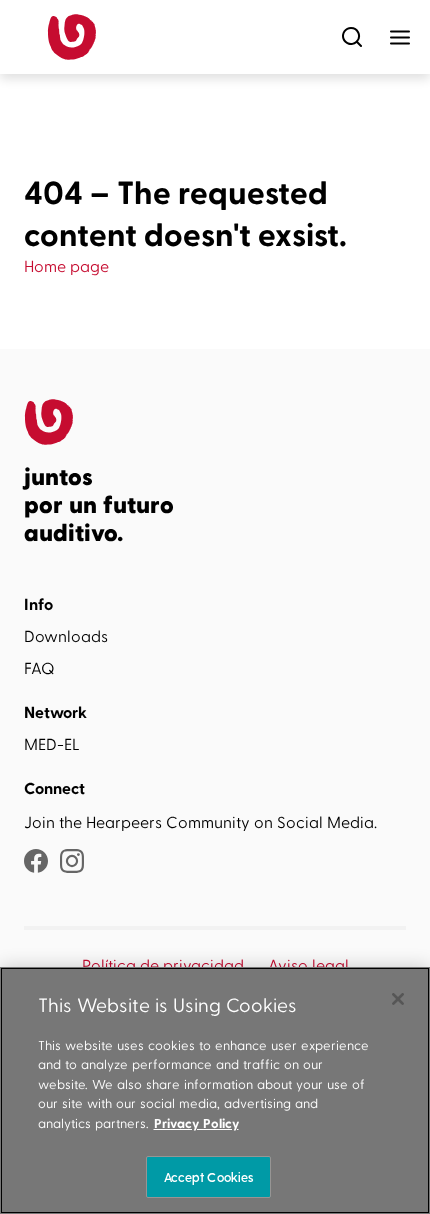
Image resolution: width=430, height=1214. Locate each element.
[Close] (398, 999)
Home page (66, 267)
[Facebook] (36, 863)
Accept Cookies (209, 1176)
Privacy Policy (196, 1123)
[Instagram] (72, 863)
